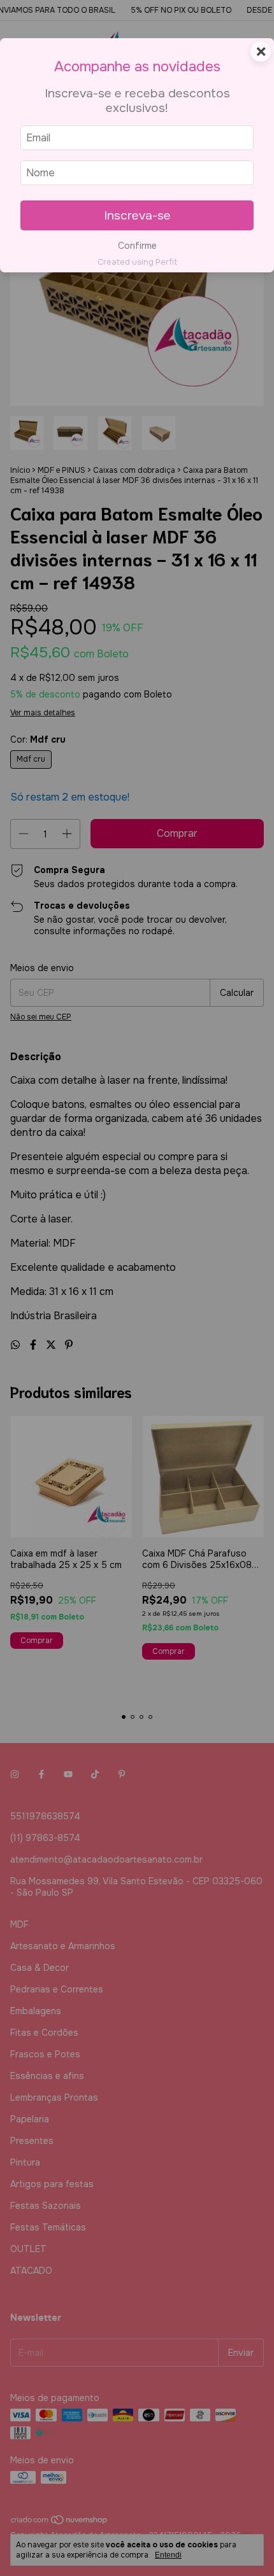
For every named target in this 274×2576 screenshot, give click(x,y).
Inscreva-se (137, 215)
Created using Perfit (137, 262)
